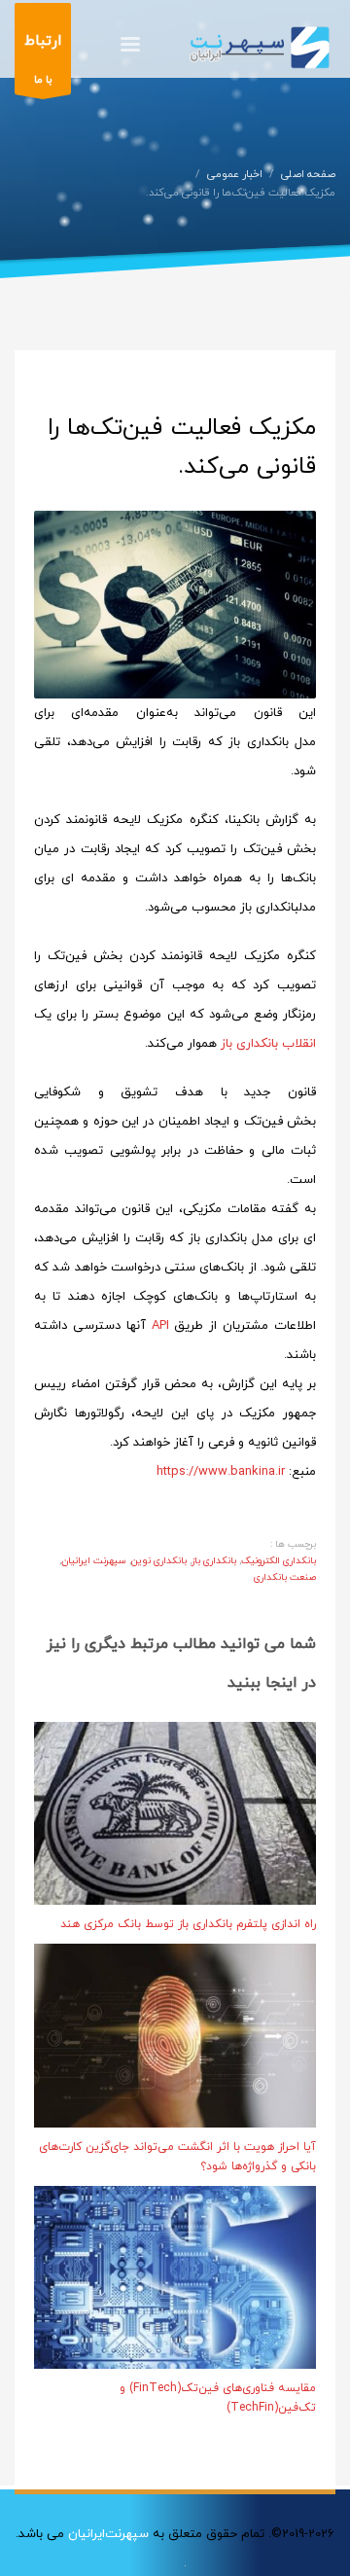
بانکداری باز (214, 1561)
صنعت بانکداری (285, 1577)
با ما (43, 59)
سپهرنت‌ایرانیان (108, 2534)
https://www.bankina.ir (223, 1472)
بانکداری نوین (159, 1561)
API (163, 1326)
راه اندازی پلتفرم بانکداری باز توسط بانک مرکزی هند (188, 1924)
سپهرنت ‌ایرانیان (94, 1561)
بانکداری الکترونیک (279, 1561)
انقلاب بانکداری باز (268, 1044)
